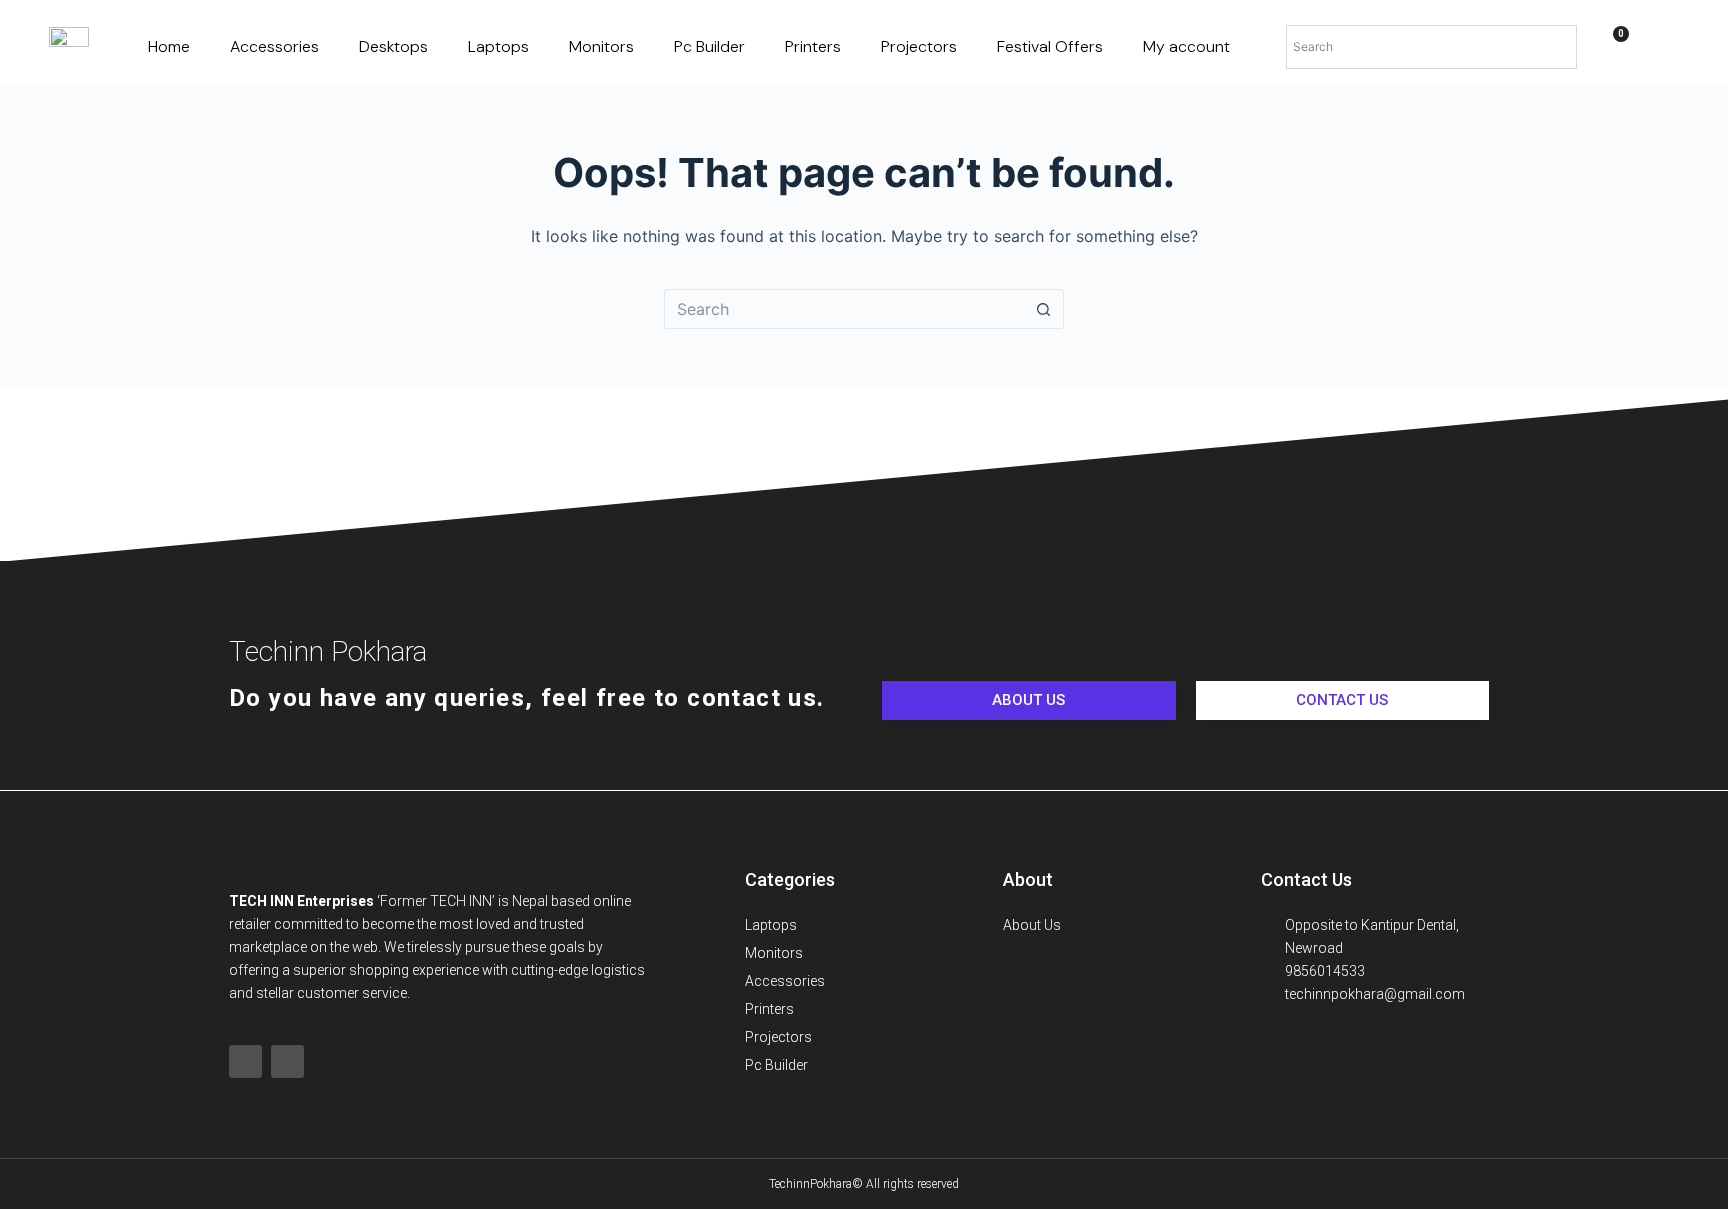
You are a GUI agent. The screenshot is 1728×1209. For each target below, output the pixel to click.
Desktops (393, 46)
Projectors (919, 46)
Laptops (498, 46)
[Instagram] (287, 1061)
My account (1186, 46)
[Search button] (1044, 309)
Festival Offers (1050, 46)
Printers (813, 46)
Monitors (601, 46)
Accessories (274, 46)
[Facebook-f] (245, 1061)
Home (169, 46)
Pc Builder (709, 46)
